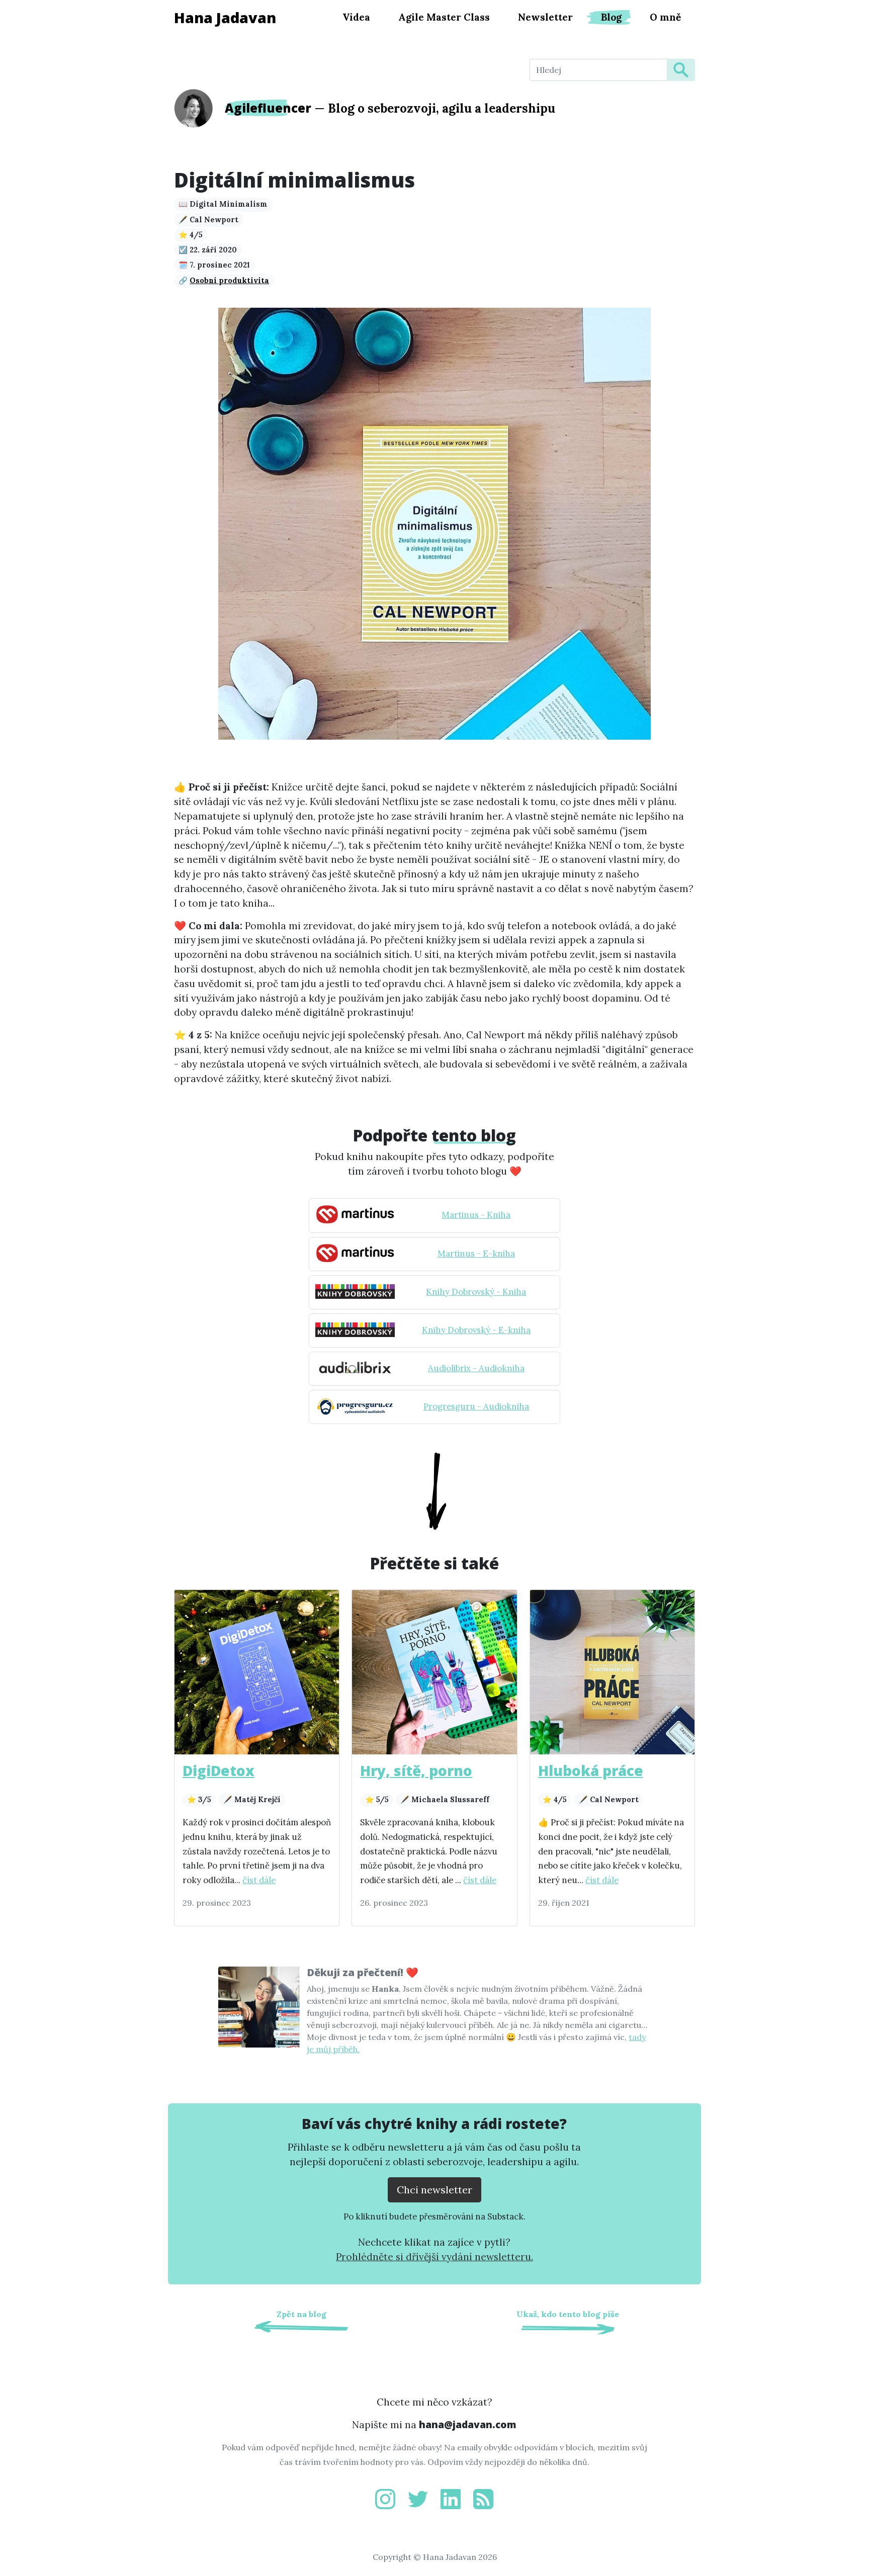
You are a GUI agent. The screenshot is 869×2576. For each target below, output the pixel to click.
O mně (665, 17)
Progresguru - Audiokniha (476, 1406)
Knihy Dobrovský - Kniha (476, 1292)
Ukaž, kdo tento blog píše (568, 2314)
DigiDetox (219, 1770)
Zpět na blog (301, 2314)
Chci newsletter (434, 2190)
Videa (356, 17)
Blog (611, 17)
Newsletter (545, 17)
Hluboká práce (591, 1770)
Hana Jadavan (225, 17)
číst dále (259, 1880)
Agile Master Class (444, 17)
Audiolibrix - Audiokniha (476, 1368)
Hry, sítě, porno (416, 1770)
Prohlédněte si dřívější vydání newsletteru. (434, 2257)
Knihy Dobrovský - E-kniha (476, 1330)
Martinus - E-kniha (476, 1254)
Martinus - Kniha (476, 1215)
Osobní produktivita (229, 281)
